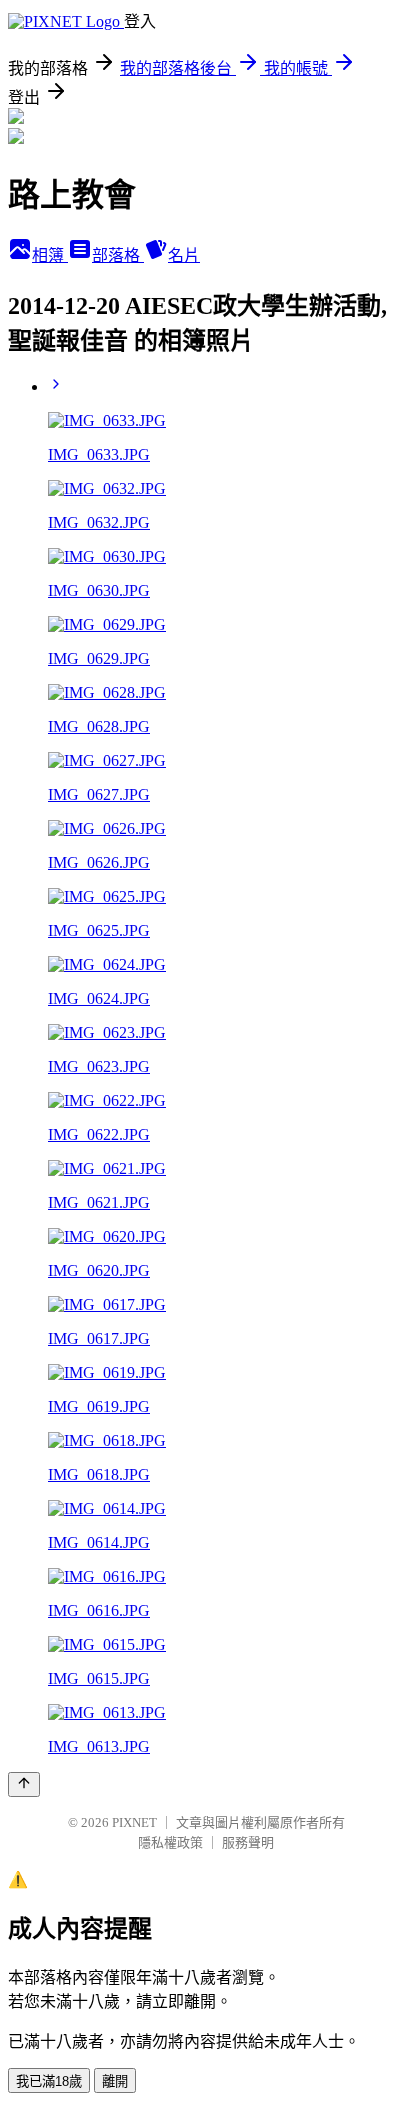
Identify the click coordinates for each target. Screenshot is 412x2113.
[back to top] (24, 1784)
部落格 (118, 255)
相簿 (50, 255)
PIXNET (134, 1822)
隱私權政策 (170, 1842)
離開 (115, 2081)
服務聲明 (248, 1842)
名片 (184, 255)
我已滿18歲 (49, 2081)
